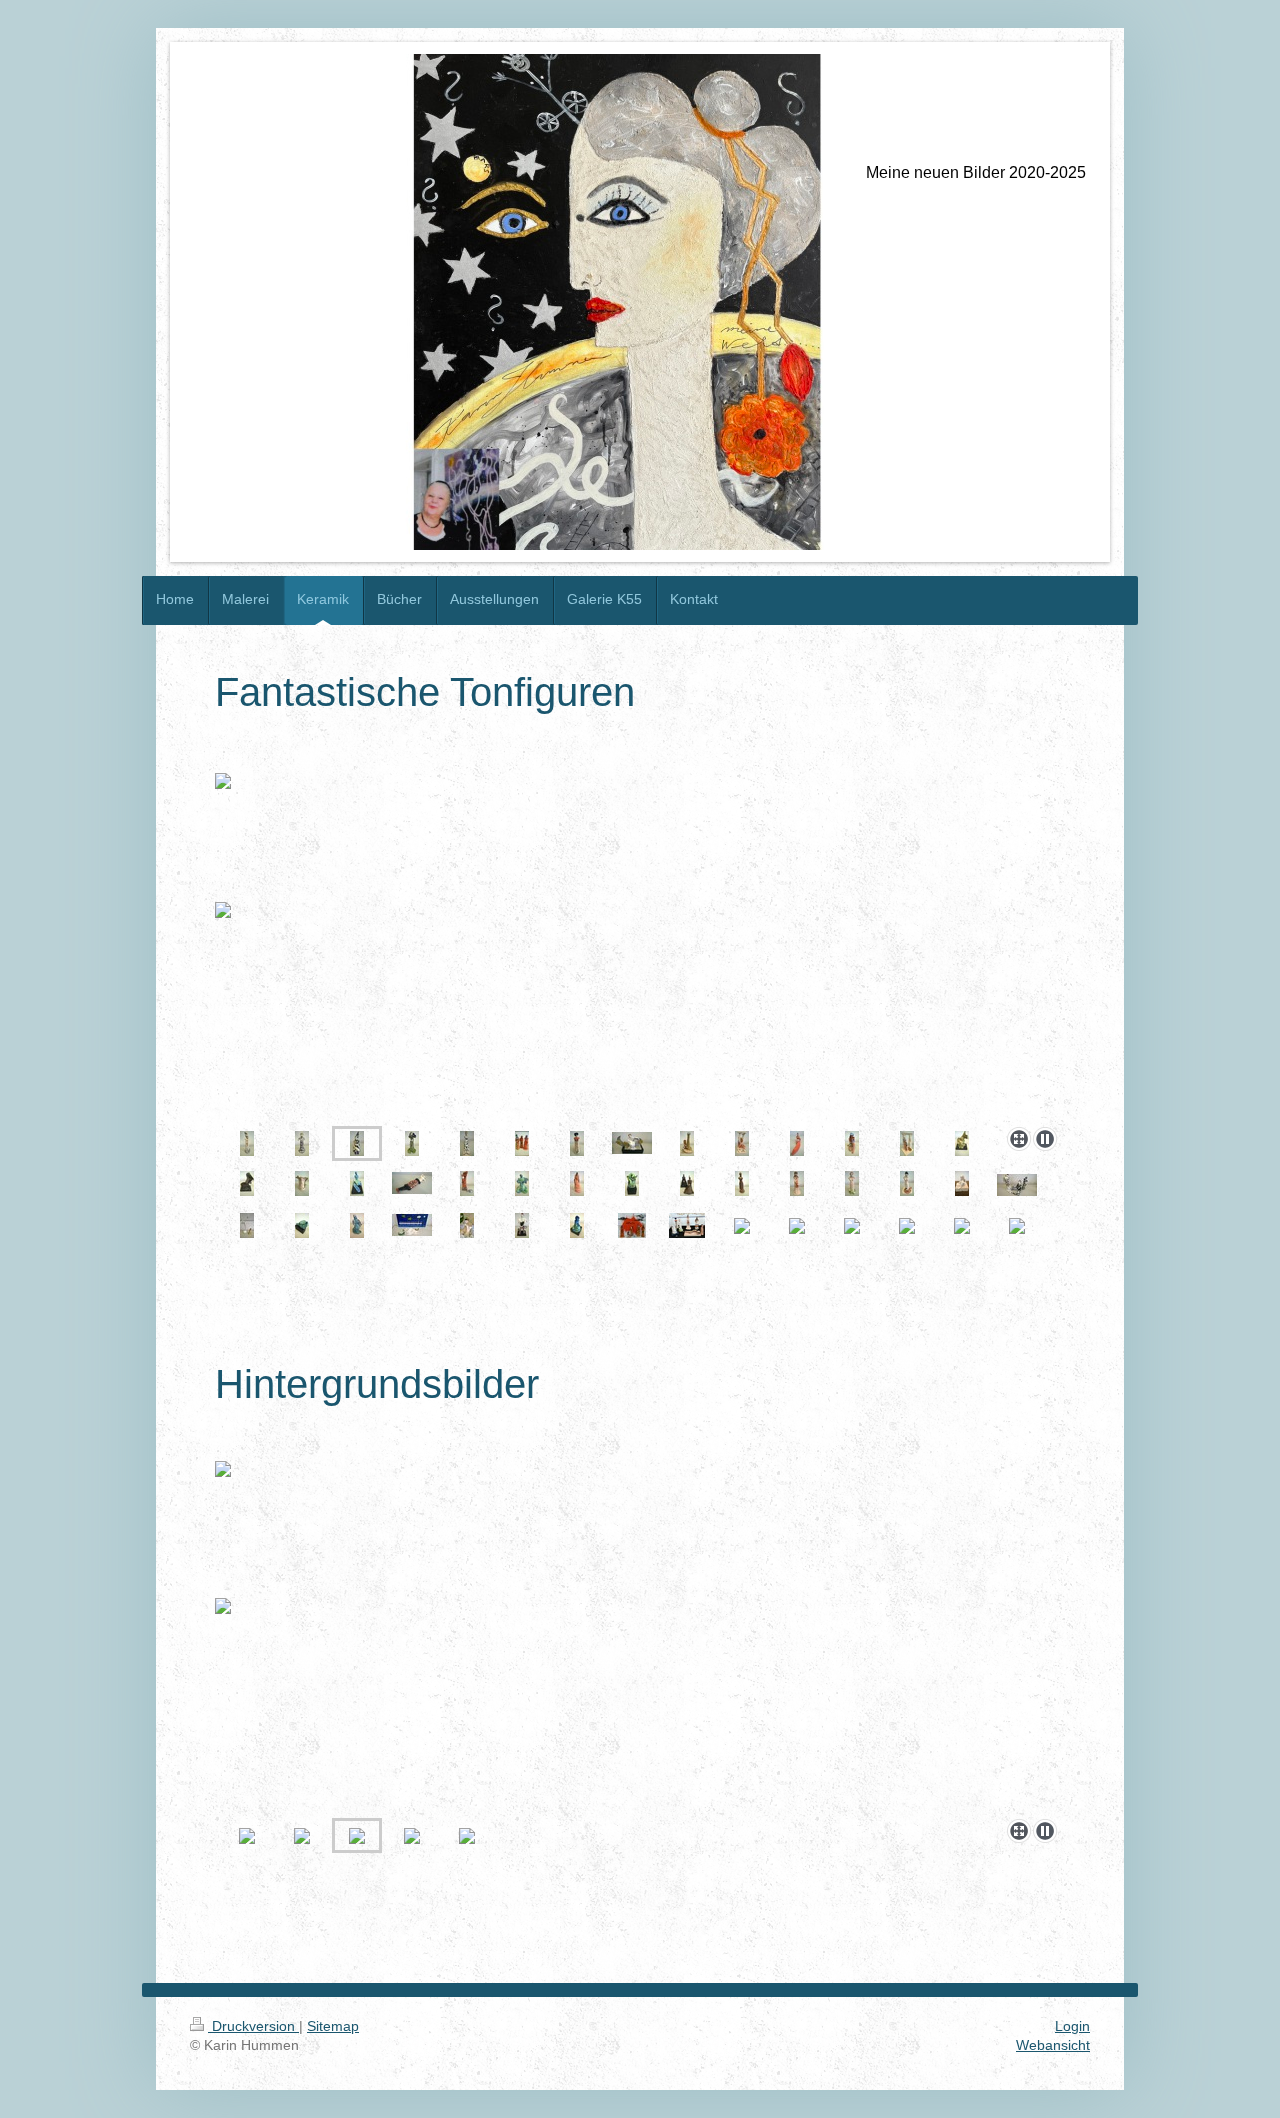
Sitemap (333, 2026)
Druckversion (253, 2026)
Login (1072, 2026)
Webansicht (1053, 2045)
